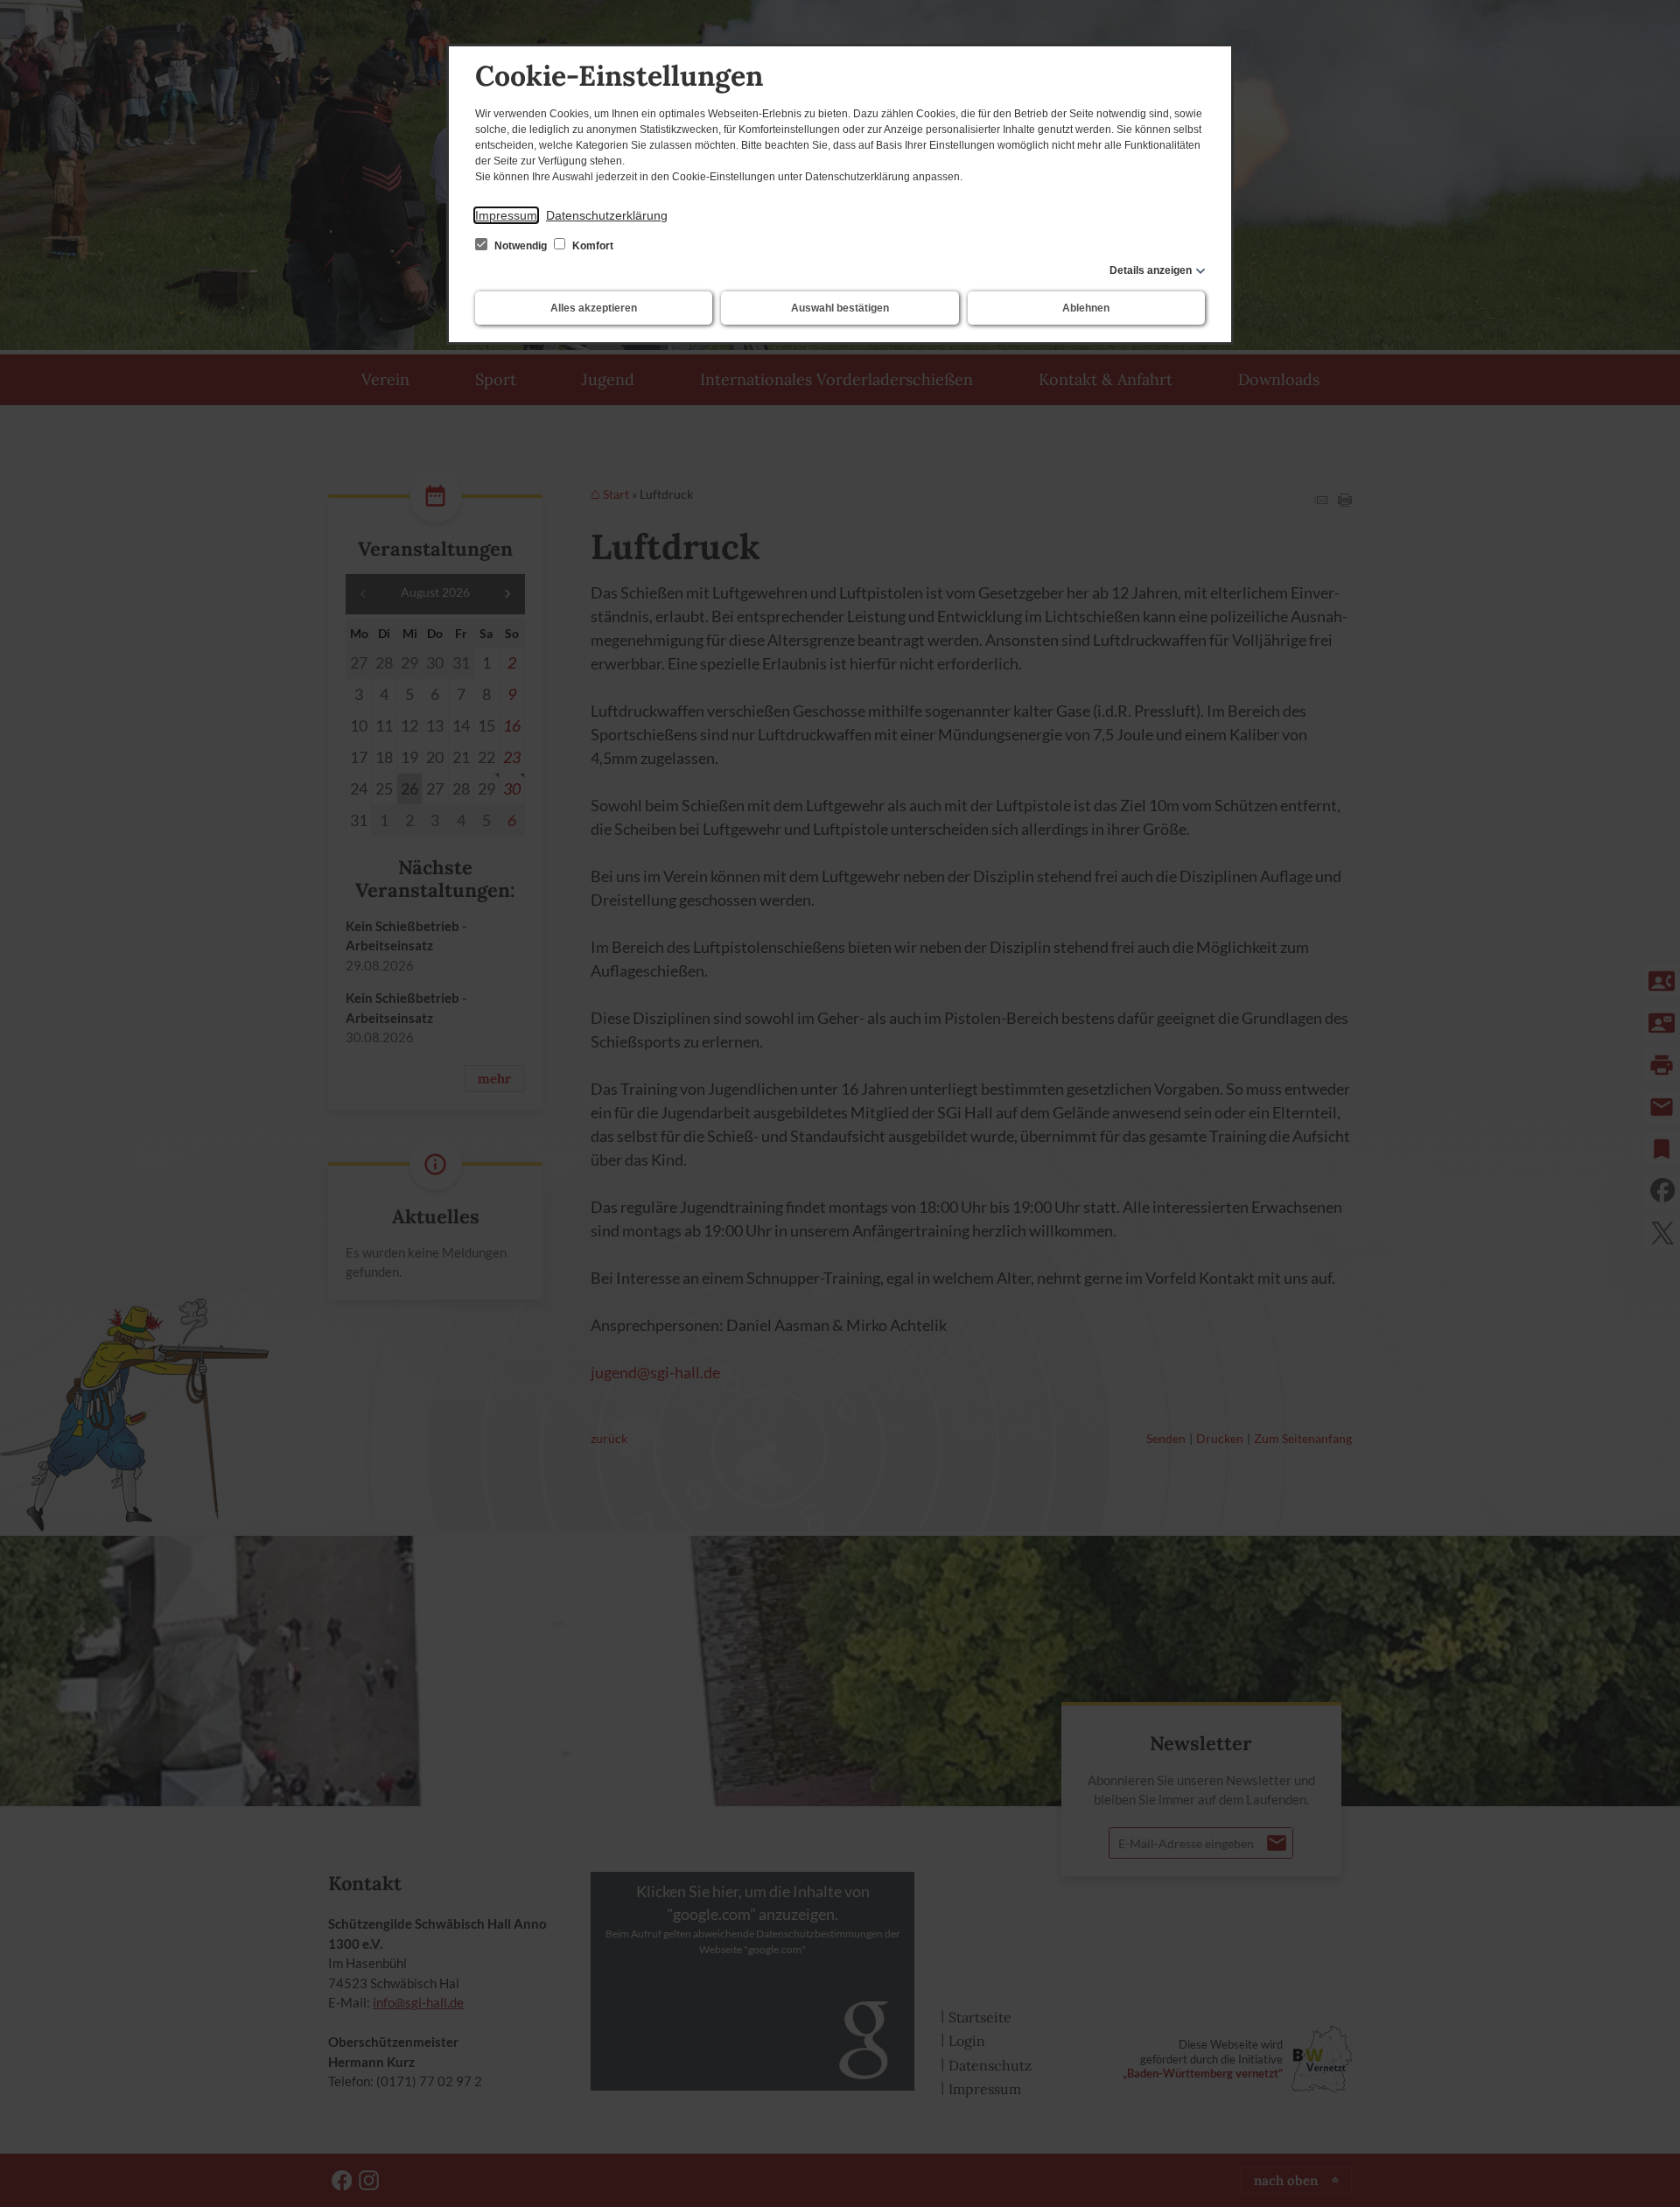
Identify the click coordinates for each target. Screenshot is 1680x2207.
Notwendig (521, 246)
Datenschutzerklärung (607, 215)
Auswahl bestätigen (840, 308)
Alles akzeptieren (594, 308)
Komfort (591, 246)
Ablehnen (1086, 308)
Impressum (506, 215)
